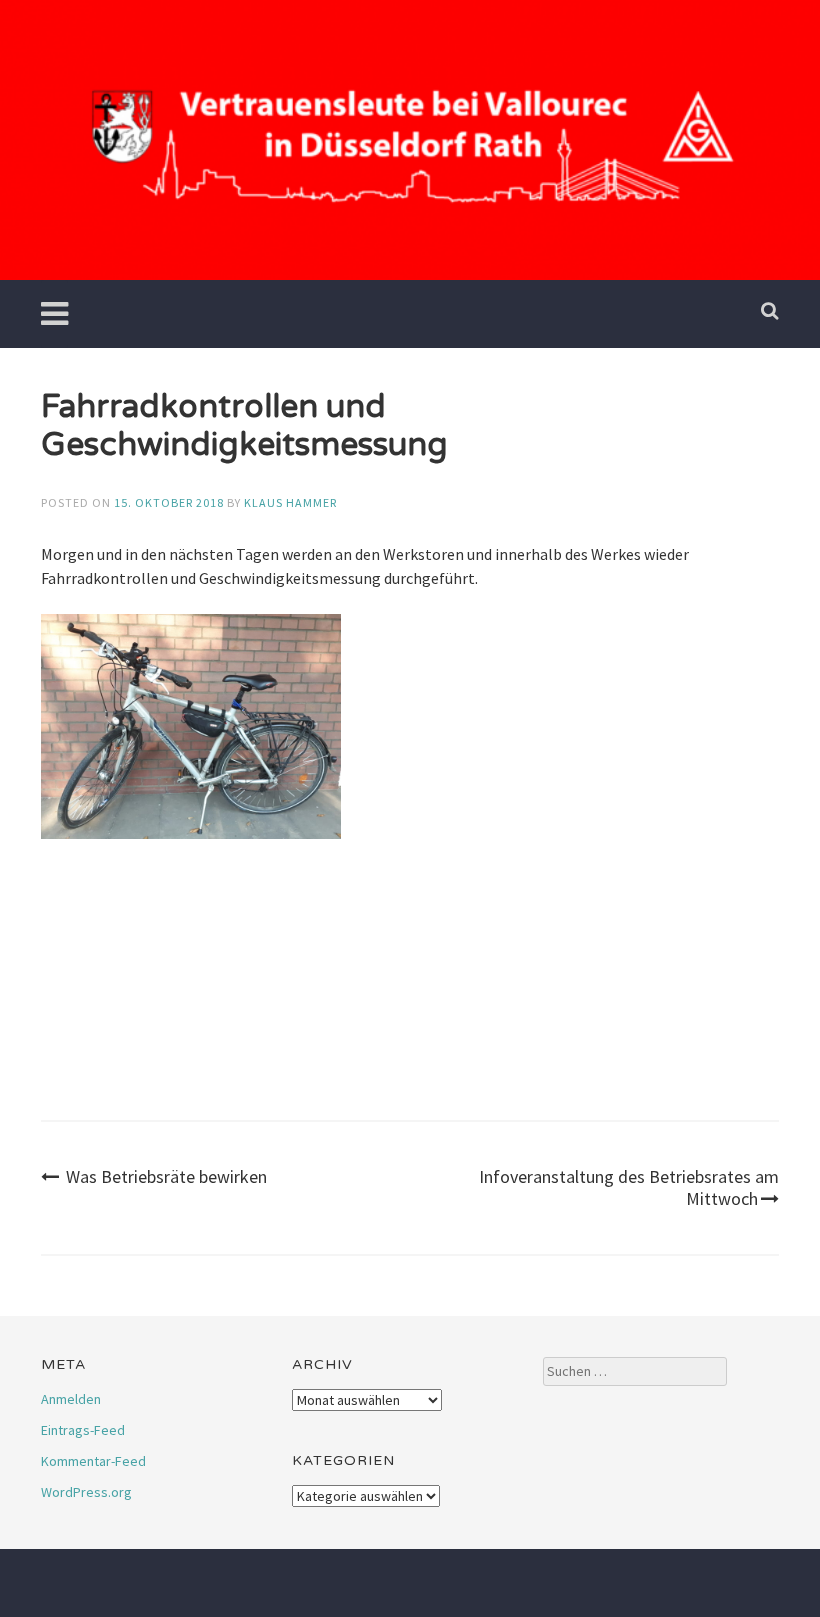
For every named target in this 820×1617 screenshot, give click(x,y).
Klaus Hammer (290, 502)
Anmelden (71, 1399)
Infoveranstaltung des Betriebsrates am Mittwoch (629, 1187)
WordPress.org (86, 1492)
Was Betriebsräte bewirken (166, 1176)
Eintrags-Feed (83, 1430)
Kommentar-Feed (93, 1461)
